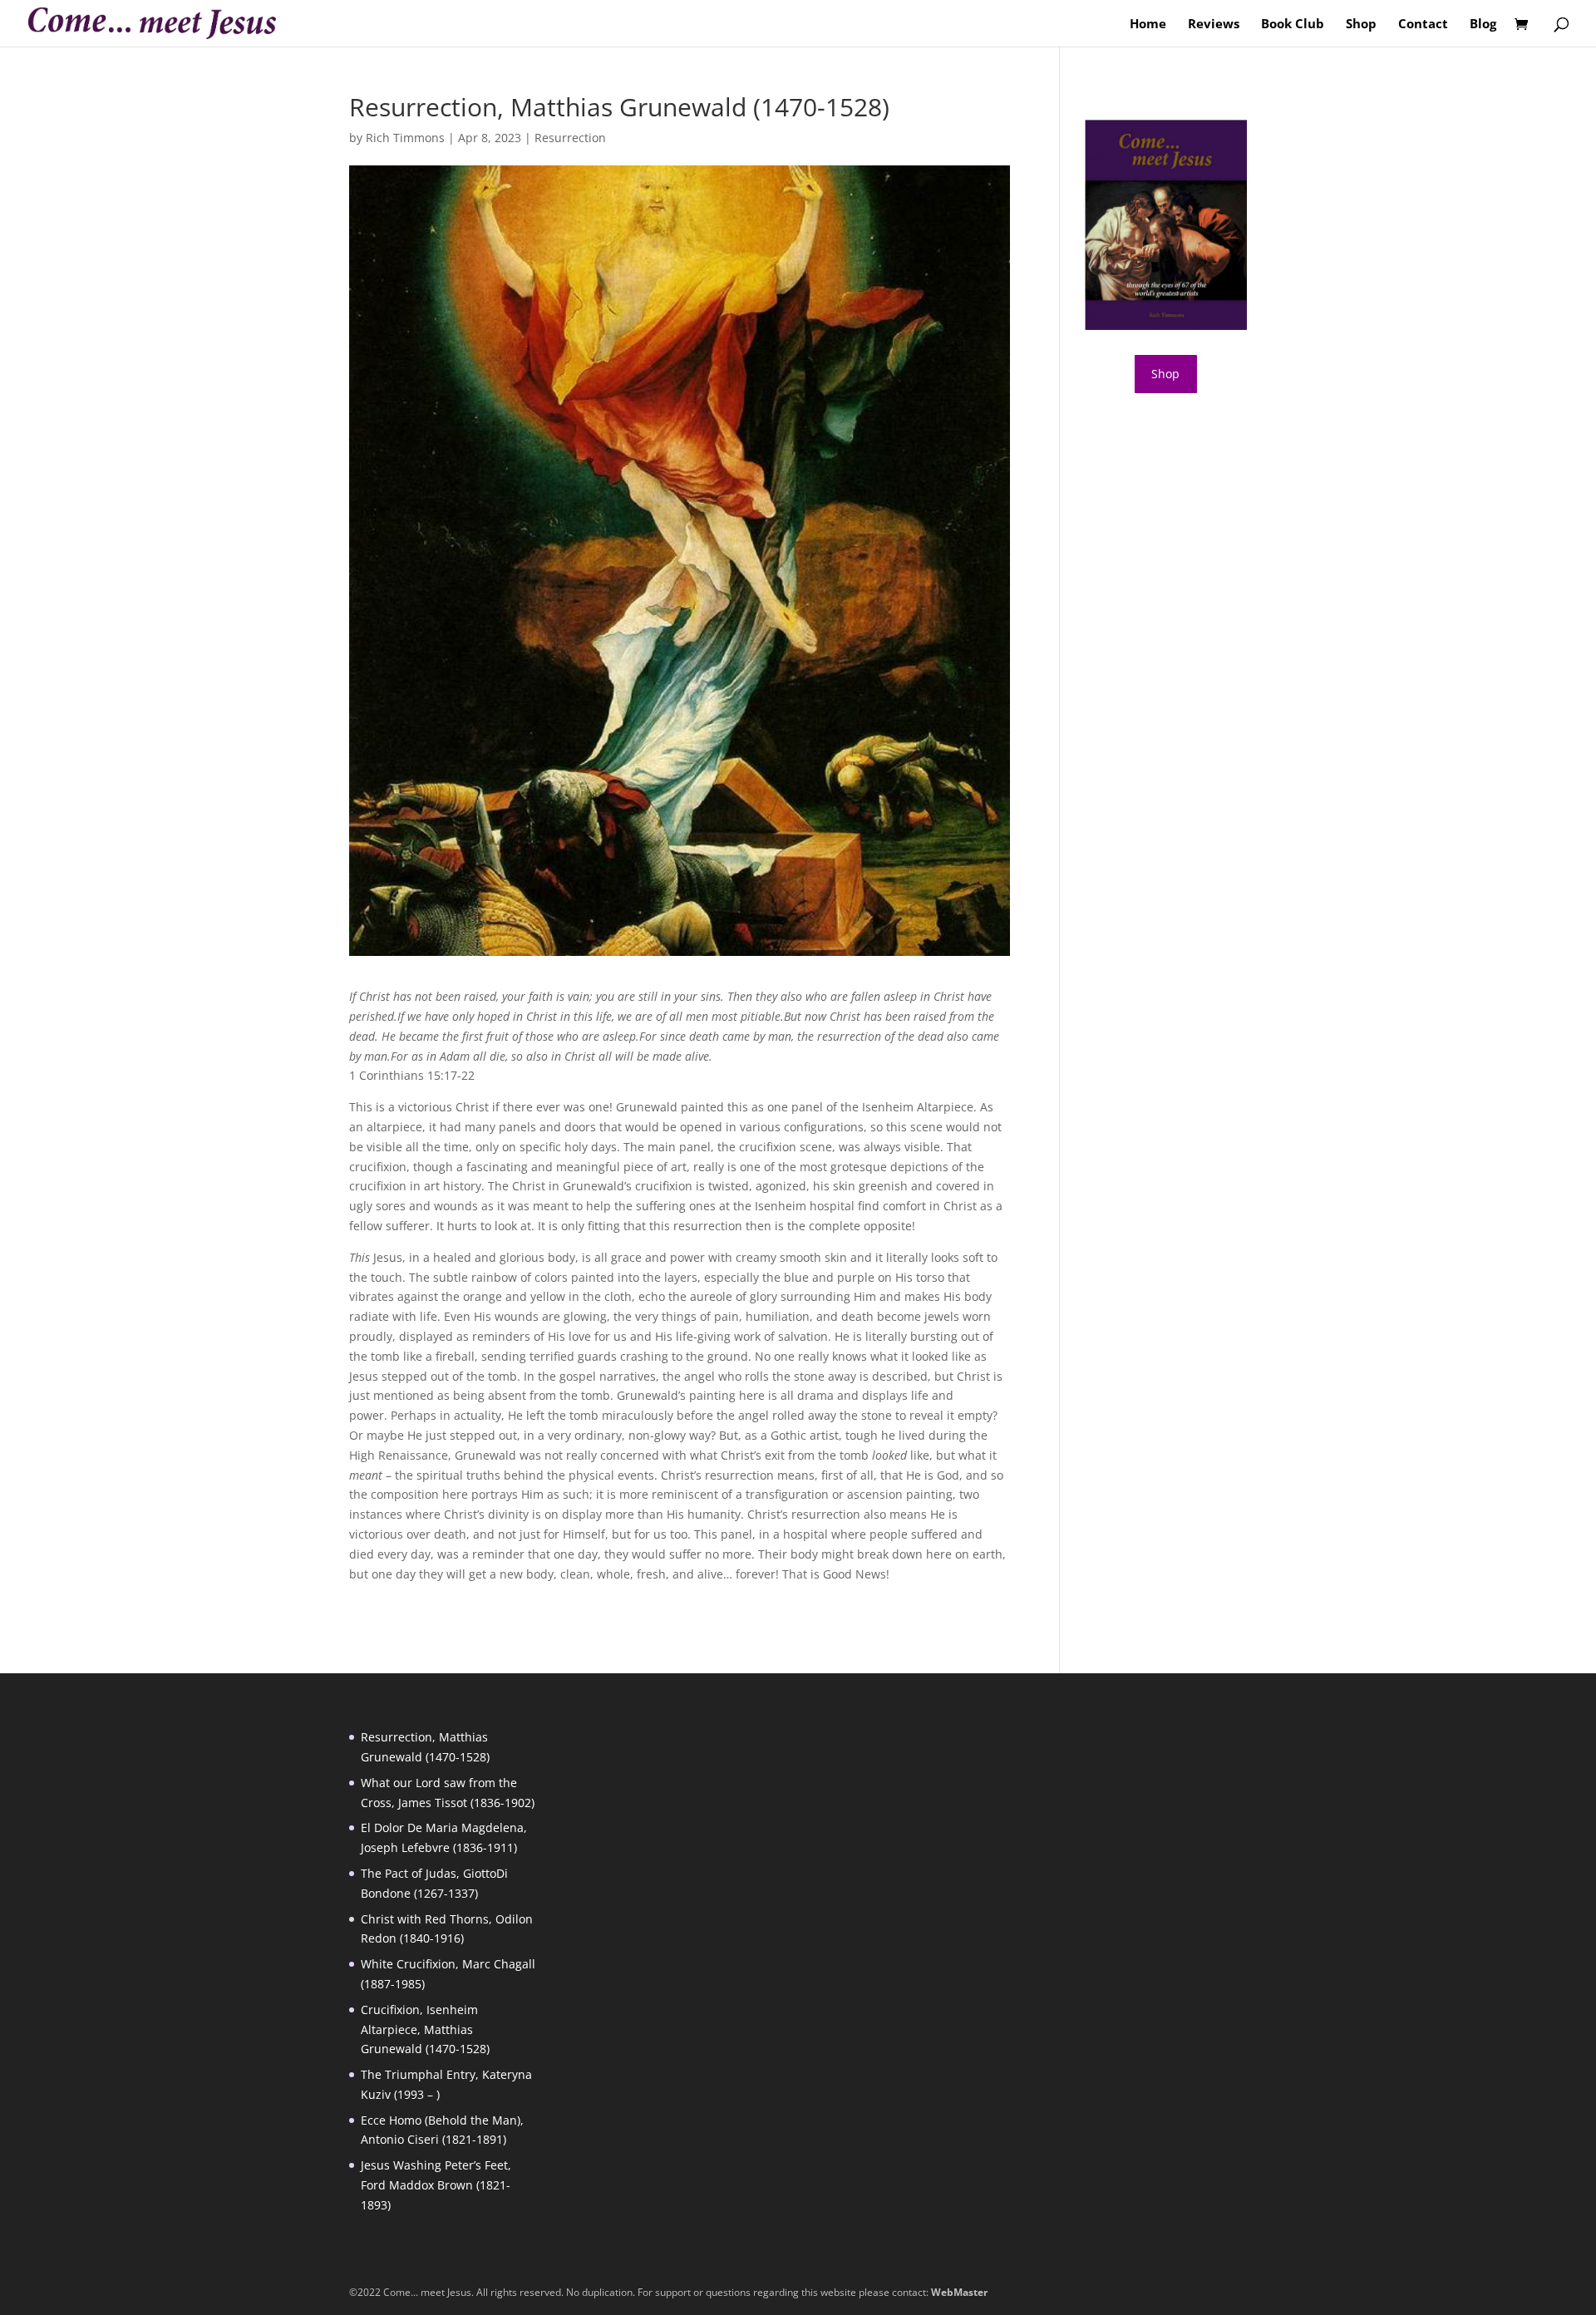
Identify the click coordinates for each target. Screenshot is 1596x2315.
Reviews (1214, 25)
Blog (1483, 25)
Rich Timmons (405, 138)
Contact (1423, 25)
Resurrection (570, 138)
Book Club (1293, 25)
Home (1148, 25)
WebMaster (959, 2292)
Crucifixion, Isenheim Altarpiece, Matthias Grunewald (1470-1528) (425, 2029)
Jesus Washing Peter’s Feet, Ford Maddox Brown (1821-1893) (436, 2185)
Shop (1361, 25)
